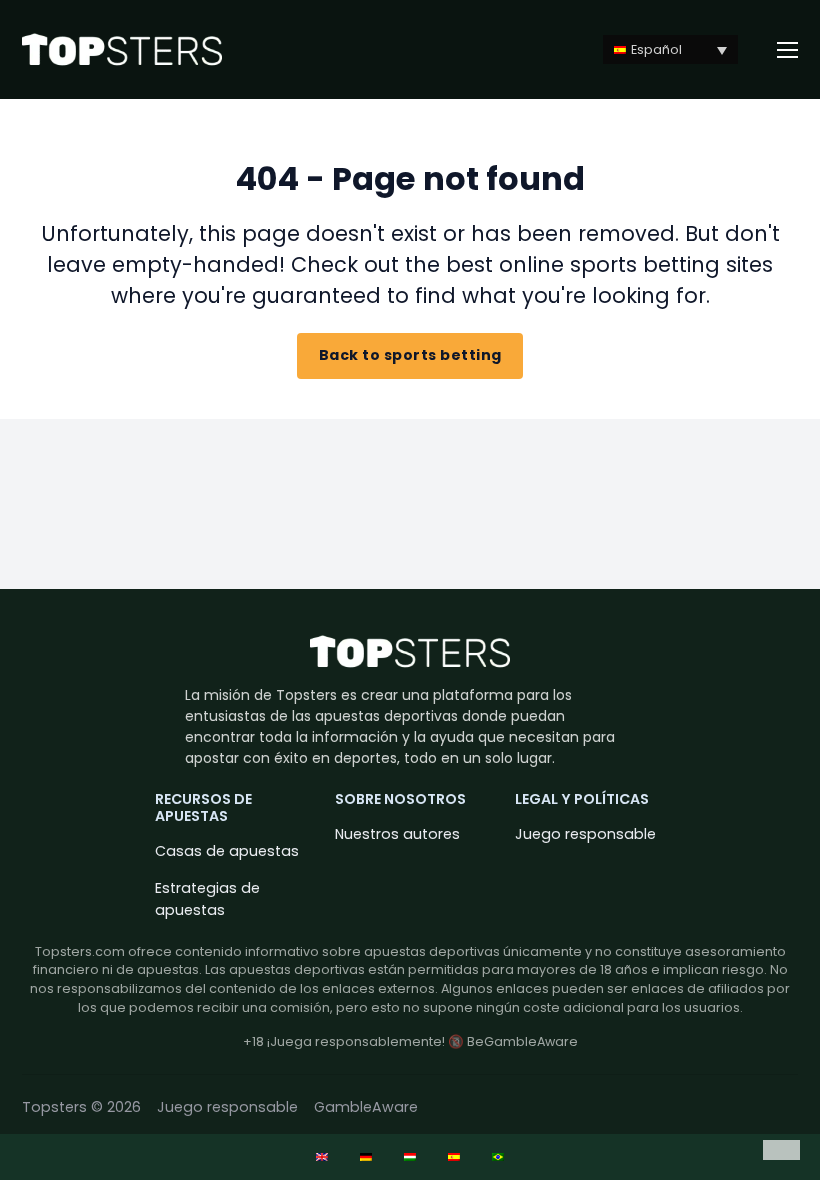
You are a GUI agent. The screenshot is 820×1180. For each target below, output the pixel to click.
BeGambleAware (522, 1041)
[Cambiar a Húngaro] (410, 1157)
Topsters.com (80, 951)
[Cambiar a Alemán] (366, 1157)
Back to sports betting (410, 355)
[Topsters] (122, 49)
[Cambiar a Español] (454, 1157)
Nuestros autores (397, 834)
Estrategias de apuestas (207, 898)
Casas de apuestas (227, 851)
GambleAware (366, 1107)
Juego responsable (585, 834)
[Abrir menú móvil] (788, 50)
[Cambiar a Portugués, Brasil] (498, 1157)
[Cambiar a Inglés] (322, 1157)
